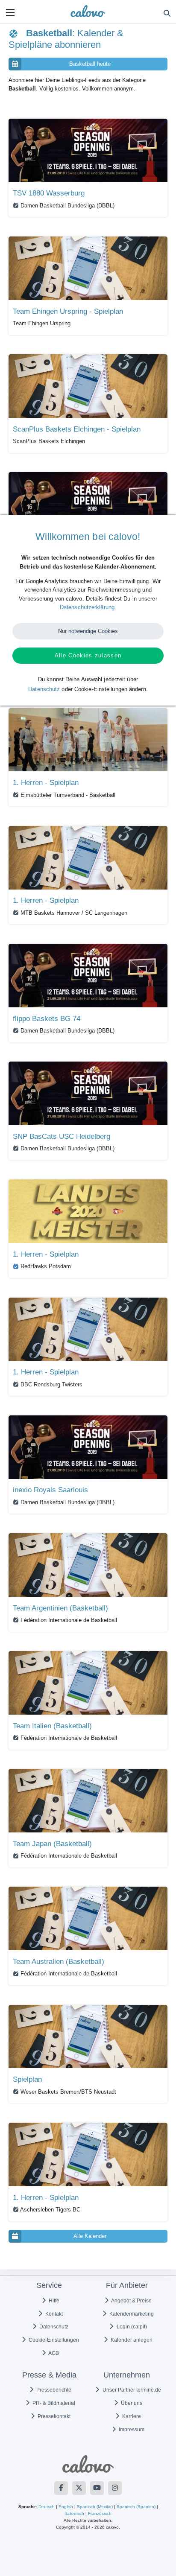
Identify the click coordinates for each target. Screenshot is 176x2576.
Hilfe (53, 2301)
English (66, 2507)
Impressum (131, 2430)
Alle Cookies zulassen (88, 655)
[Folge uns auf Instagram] (115, 2488)
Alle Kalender (90, 2236)
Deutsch (47, 2507)
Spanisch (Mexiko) (95, 2507)
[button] (10, 12)
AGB (53, 2353)
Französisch (100, 2513)
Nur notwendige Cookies (88, 631)
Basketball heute (90, 64)
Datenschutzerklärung (87, 607)
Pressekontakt (53, 2416)
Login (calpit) (131, 2327)
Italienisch (74, 2513)
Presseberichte (53, 2390)
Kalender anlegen (131, 2340)
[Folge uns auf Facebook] (61, 2488)
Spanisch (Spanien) (136, 2507)
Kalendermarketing (131, 2314)
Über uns (131, 2403)
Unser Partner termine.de (131, 2390)
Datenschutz (53, 2327)
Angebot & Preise (131, 2301)
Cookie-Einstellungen (53, 2340)
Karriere (131, 2416)
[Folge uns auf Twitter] (79, 2488)
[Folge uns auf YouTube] (97, 2488)
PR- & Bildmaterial (53, 2403)
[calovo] (88, 11)
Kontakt (53, 2314)
